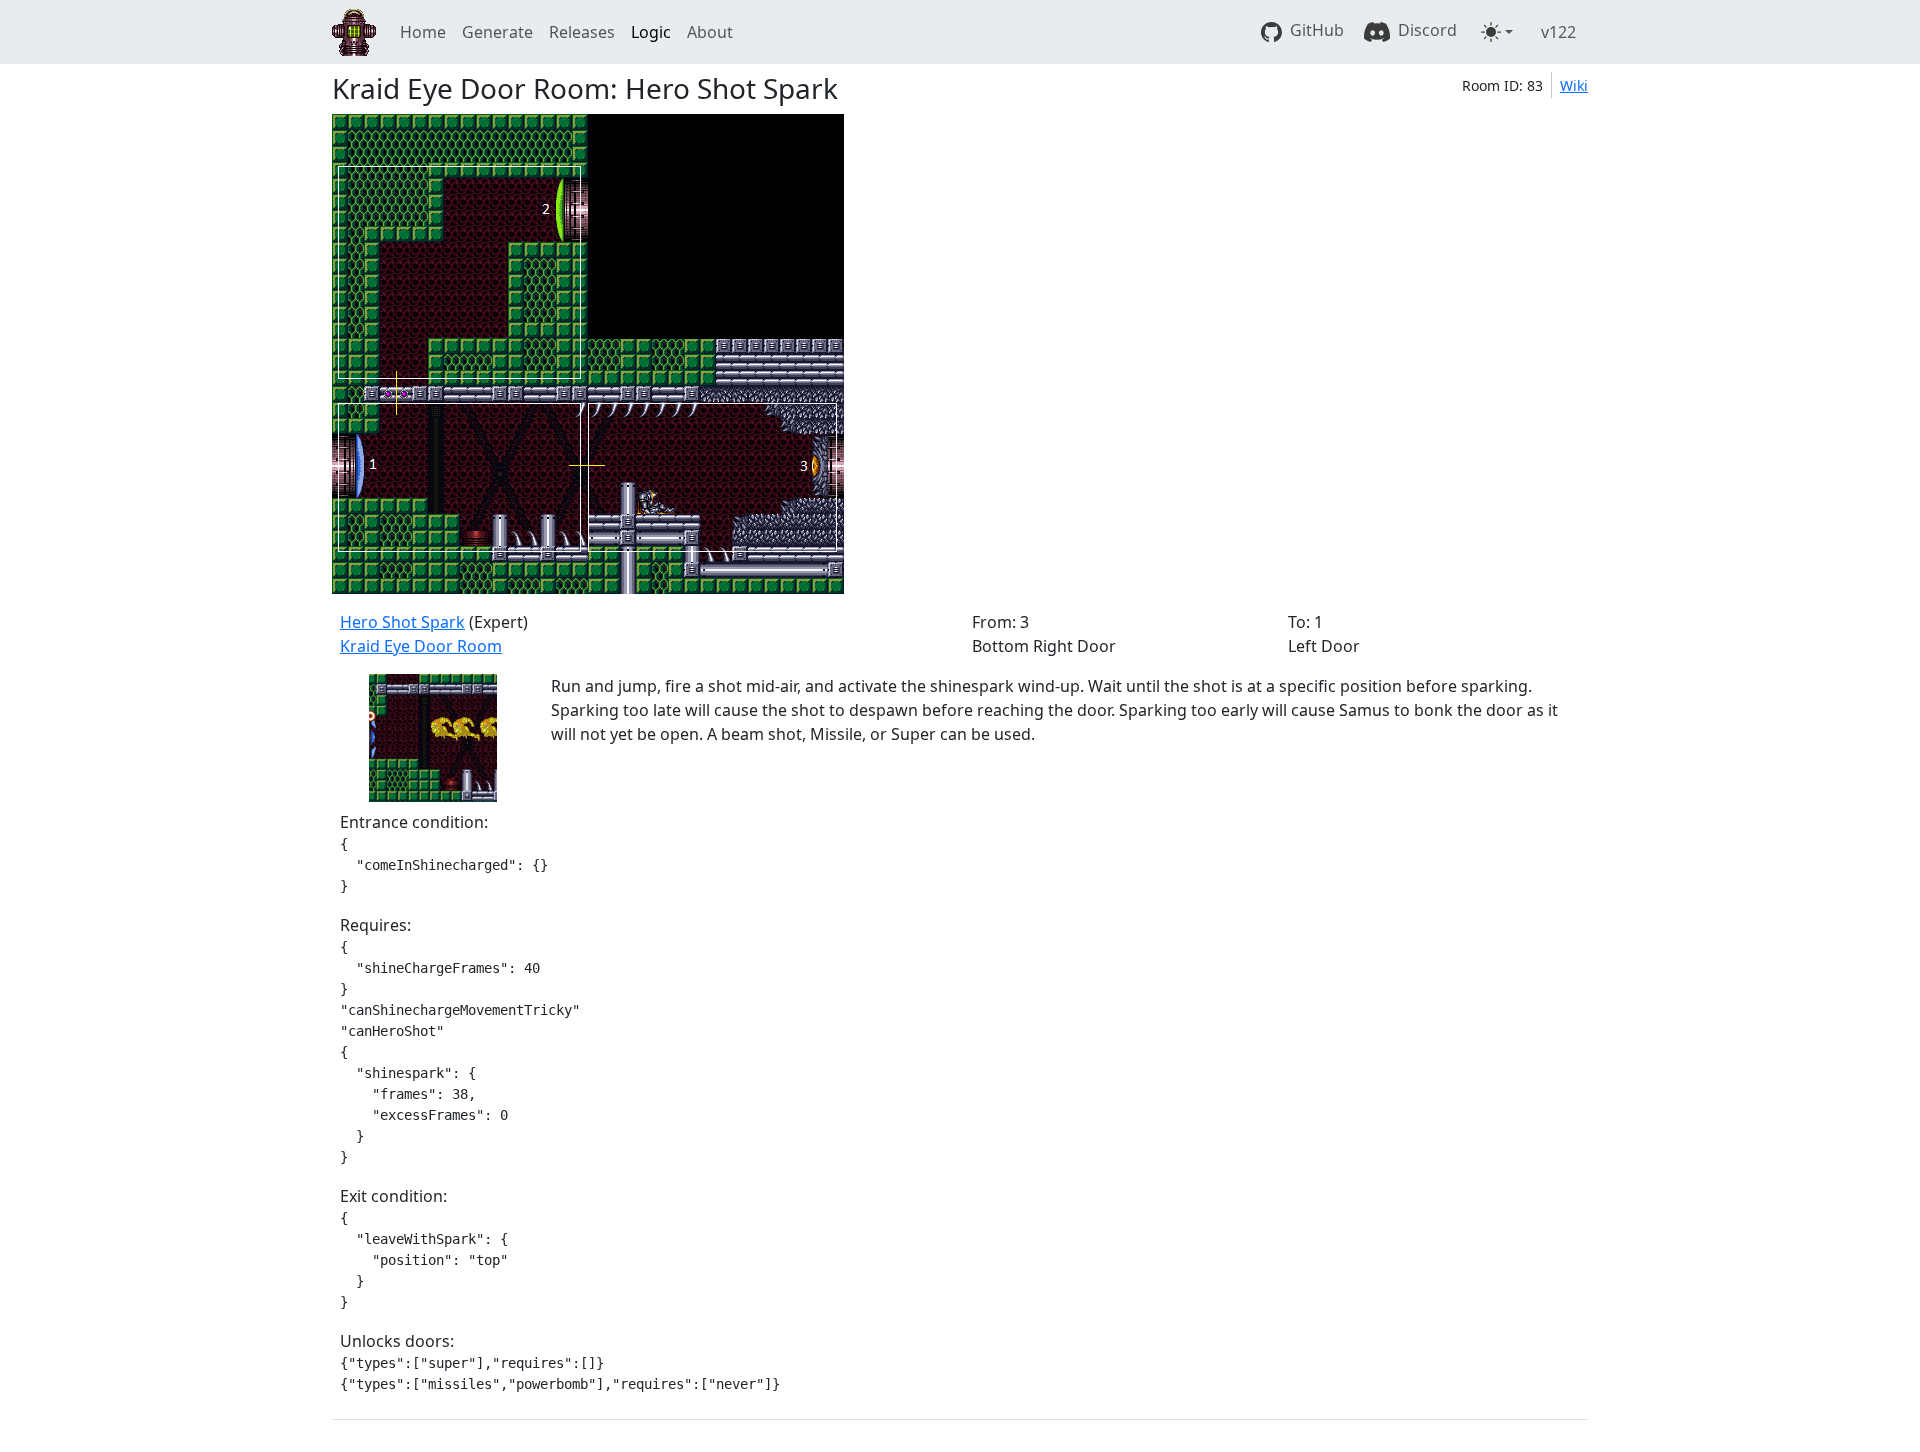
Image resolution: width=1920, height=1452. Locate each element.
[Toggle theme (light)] (1497, 32)
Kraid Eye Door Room (421, 646)
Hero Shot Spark (402, 622)
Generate (497, 32)
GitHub (1315, 30)
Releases (582, 32)
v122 (1558, 32)
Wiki (1574, 85)
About (710, 32)
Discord (1425, 30)
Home (423, 32)
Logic (651, 32)
